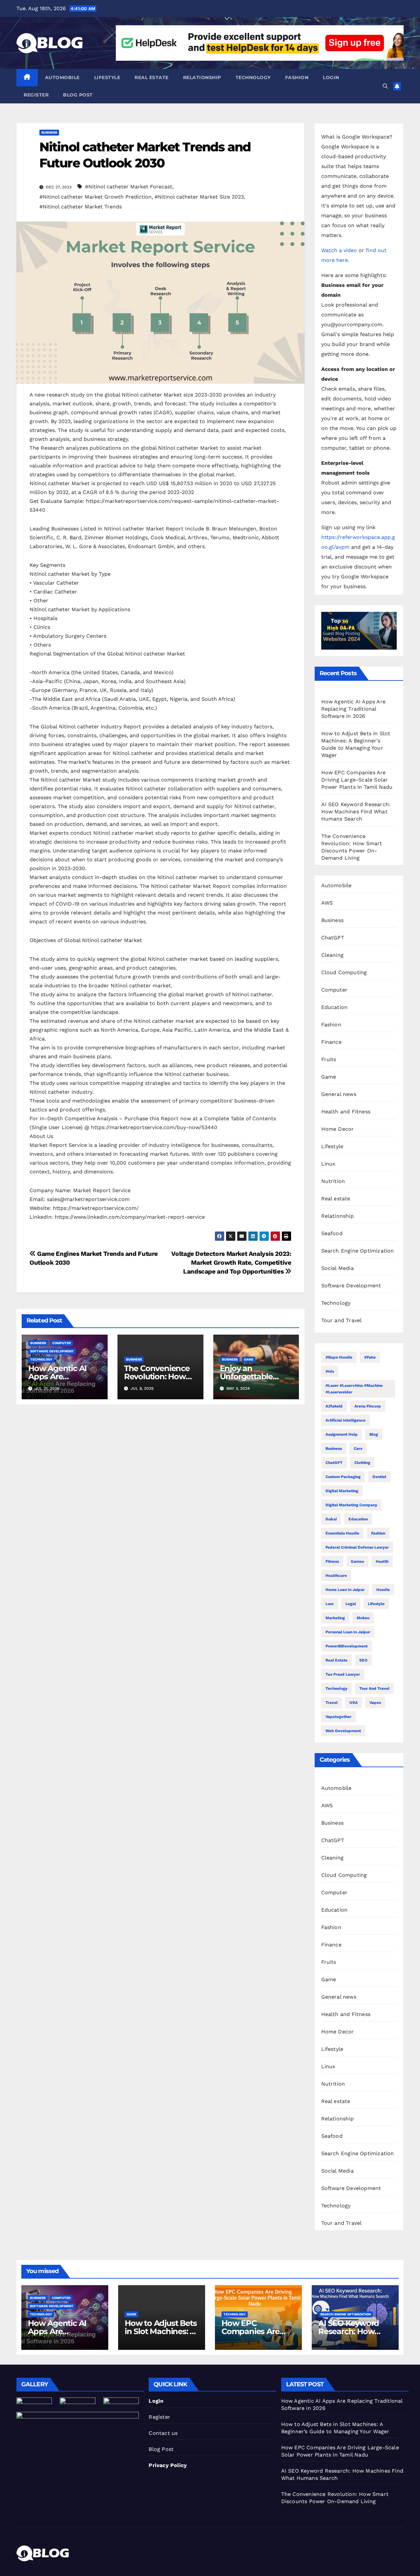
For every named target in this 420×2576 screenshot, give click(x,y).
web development (343, 1731)
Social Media (337, 1268)
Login (331, 77)
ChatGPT (333, 938)
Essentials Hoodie (342, 1533)
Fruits (329, 1059)
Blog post (78, 95)
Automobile (62, 77)
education (358, 1519)
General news (339, 1094)
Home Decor (338, 1129)
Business (49, 132)
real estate (336, 1660)
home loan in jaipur (345, 1590)
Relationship (202, 77)
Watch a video (339, 250)
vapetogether (338, 1717)
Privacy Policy (168, 2465)
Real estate (152, 77)
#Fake (370, 1357)
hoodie (383, 1590)
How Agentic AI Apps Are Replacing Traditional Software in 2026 (354, 709)
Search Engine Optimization (358, 1251)
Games (357, 1561)
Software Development (52, 1351)
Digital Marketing (342, 1491)
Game (249, 1359)
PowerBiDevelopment (346, 1646)
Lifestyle (107, 77)
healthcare (336, 1576)
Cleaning (333, 955)
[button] (385, 86)
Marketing (335, 1618)
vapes (375, 1703)
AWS (327, 903)
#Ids (330, 1371)
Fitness (332, 1561)
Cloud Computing (344, 972)
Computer (62, 1343)
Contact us (163, 2433)
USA (354, 1703)
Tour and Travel (342, 1320)
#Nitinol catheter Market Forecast (129, 187)
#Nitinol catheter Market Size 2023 (199, 197)
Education (335, 1007)
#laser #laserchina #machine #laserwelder (354, 1389)
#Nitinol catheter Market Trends (81, 207)
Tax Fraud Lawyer (343, 1674)
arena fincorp (368, 1406)
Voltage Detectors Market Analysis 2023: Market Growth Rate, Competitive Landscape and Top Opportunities (231, 1263)
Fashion (297, 77)
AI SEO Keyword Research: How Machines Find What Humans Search (356, 812)
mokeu (363, 1618)
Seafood (332, 1233)
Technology (253, 77)
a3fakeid (334, 1406)
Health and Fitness (346, 1112)
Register (36, 95)
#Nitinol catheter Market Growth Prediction (95, 197)
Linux (328, 1164)
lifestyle (376, 1604)
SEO (363, 1660)
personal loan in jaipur (348, 1632)
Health (382, 1561)
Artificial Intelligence (346, 1420)
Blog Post (161, 2449)
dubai (331, 1519)
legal (351, 1604)
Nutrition (333, 1181)
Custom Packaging (343, 1477)
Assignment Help (342, 1434)
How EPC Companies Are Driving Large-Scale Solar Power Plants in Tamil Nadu (357, 780)
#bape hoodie (339, 1357)
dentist (379, 1477)
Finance (331, 1042)
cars (358, 1449)
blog (374, 1434)
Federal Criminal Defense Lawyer (357, 1547)
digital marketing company (351, 1505)
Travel (332, 1703)
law (330, 1604)
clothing (362, 1463)
